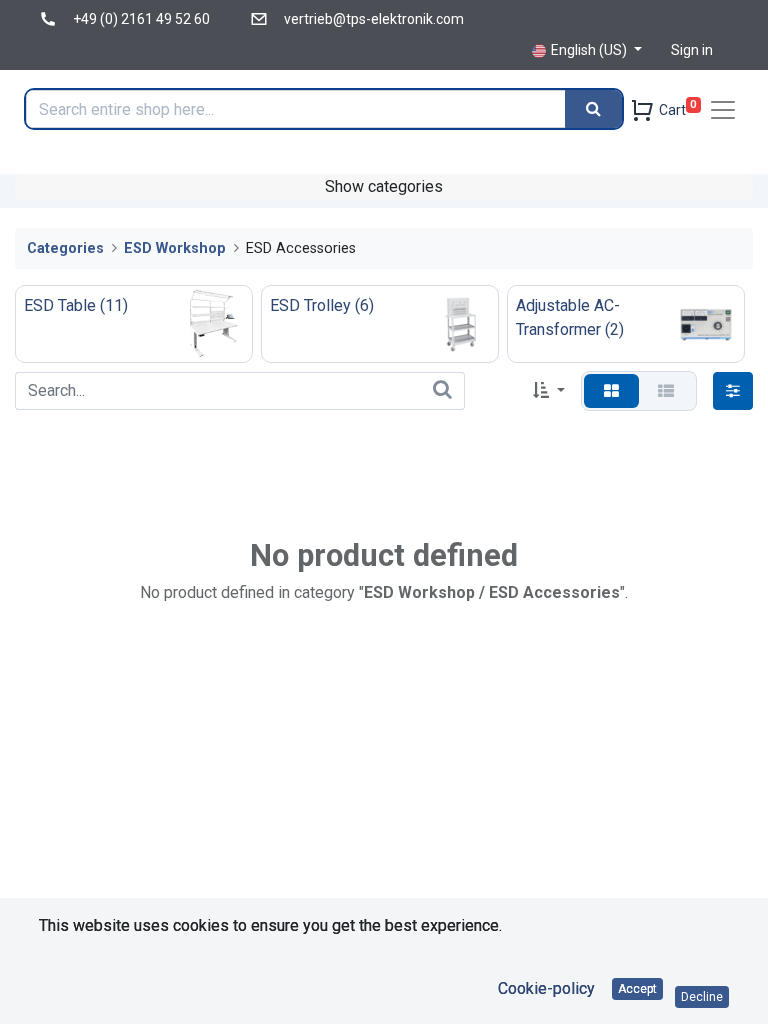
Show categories (384, 186)
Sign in (692, 50)
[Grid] (611, 391)
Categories (65, 248)
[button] (549, 391)
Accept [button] (637, 989)
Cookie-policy (546, 988)
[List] (666, 391)
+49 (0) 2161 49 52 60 (141, 19)
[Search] (593, 109)
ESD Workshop (175, 248)
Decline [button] (702, 997)
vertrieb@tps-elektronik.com (374, 19)
